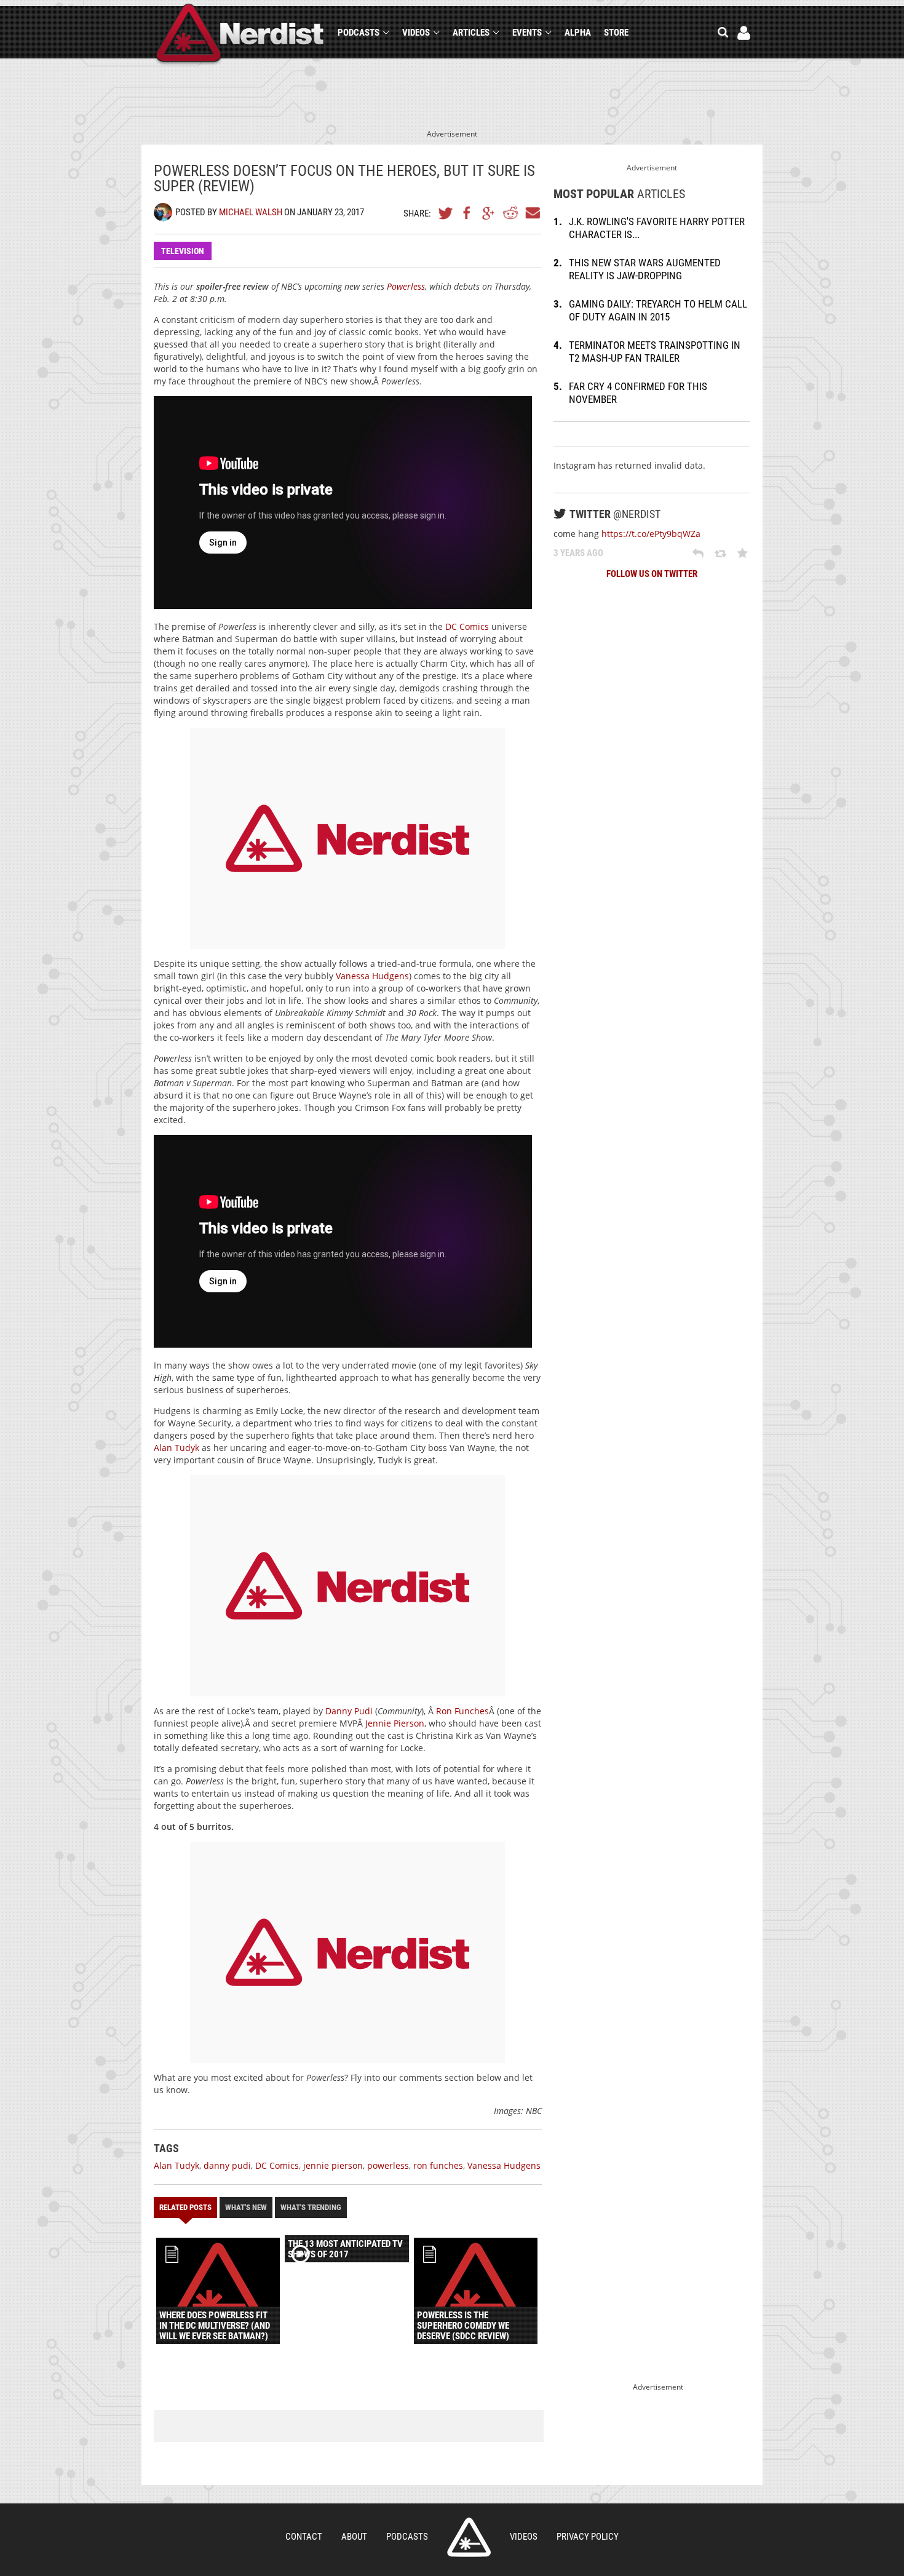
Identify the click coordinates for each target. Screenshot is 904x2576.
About (354, 2537)
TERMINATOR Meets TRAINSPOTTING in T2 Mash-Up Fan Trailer (655, 352)
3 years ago (578, 553)
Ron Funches (462, 1711)
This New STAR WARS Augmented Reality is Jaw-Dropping (645, 269)
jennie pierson (333, 2165)
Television (183, 251)
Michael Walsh (251, 212)
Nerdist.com (469, 2537)
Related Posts (185, 2207)
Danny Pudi (349, 1711)
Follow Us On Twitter (652, 574)
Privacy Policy (588, 2537)
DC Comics (467, 626)
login (744, 33)
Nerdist (240, 35)
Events (527, 33)
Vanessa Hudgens (372, 976)
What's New (246, 2207)
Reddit (510, 213)
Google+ (489, 213)
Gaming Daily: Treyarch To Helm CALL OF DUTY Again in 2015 (658, 310)
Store (616, 33)
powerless (388, 2165)
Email (532, 213)
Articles (471, 33)
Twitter (446, 213)
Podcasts (359, 33)
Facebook (467, 213)
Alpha (578, 33)
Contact (304, 2537)
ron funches (438, 2165)
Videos (416, 33)
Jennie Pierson (395, 1723)
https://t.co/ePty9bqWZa (651, 534)
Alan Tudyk (176, 1448)
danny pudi (227, 2165)
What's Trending (311, 2207)
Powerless (406, 286)
